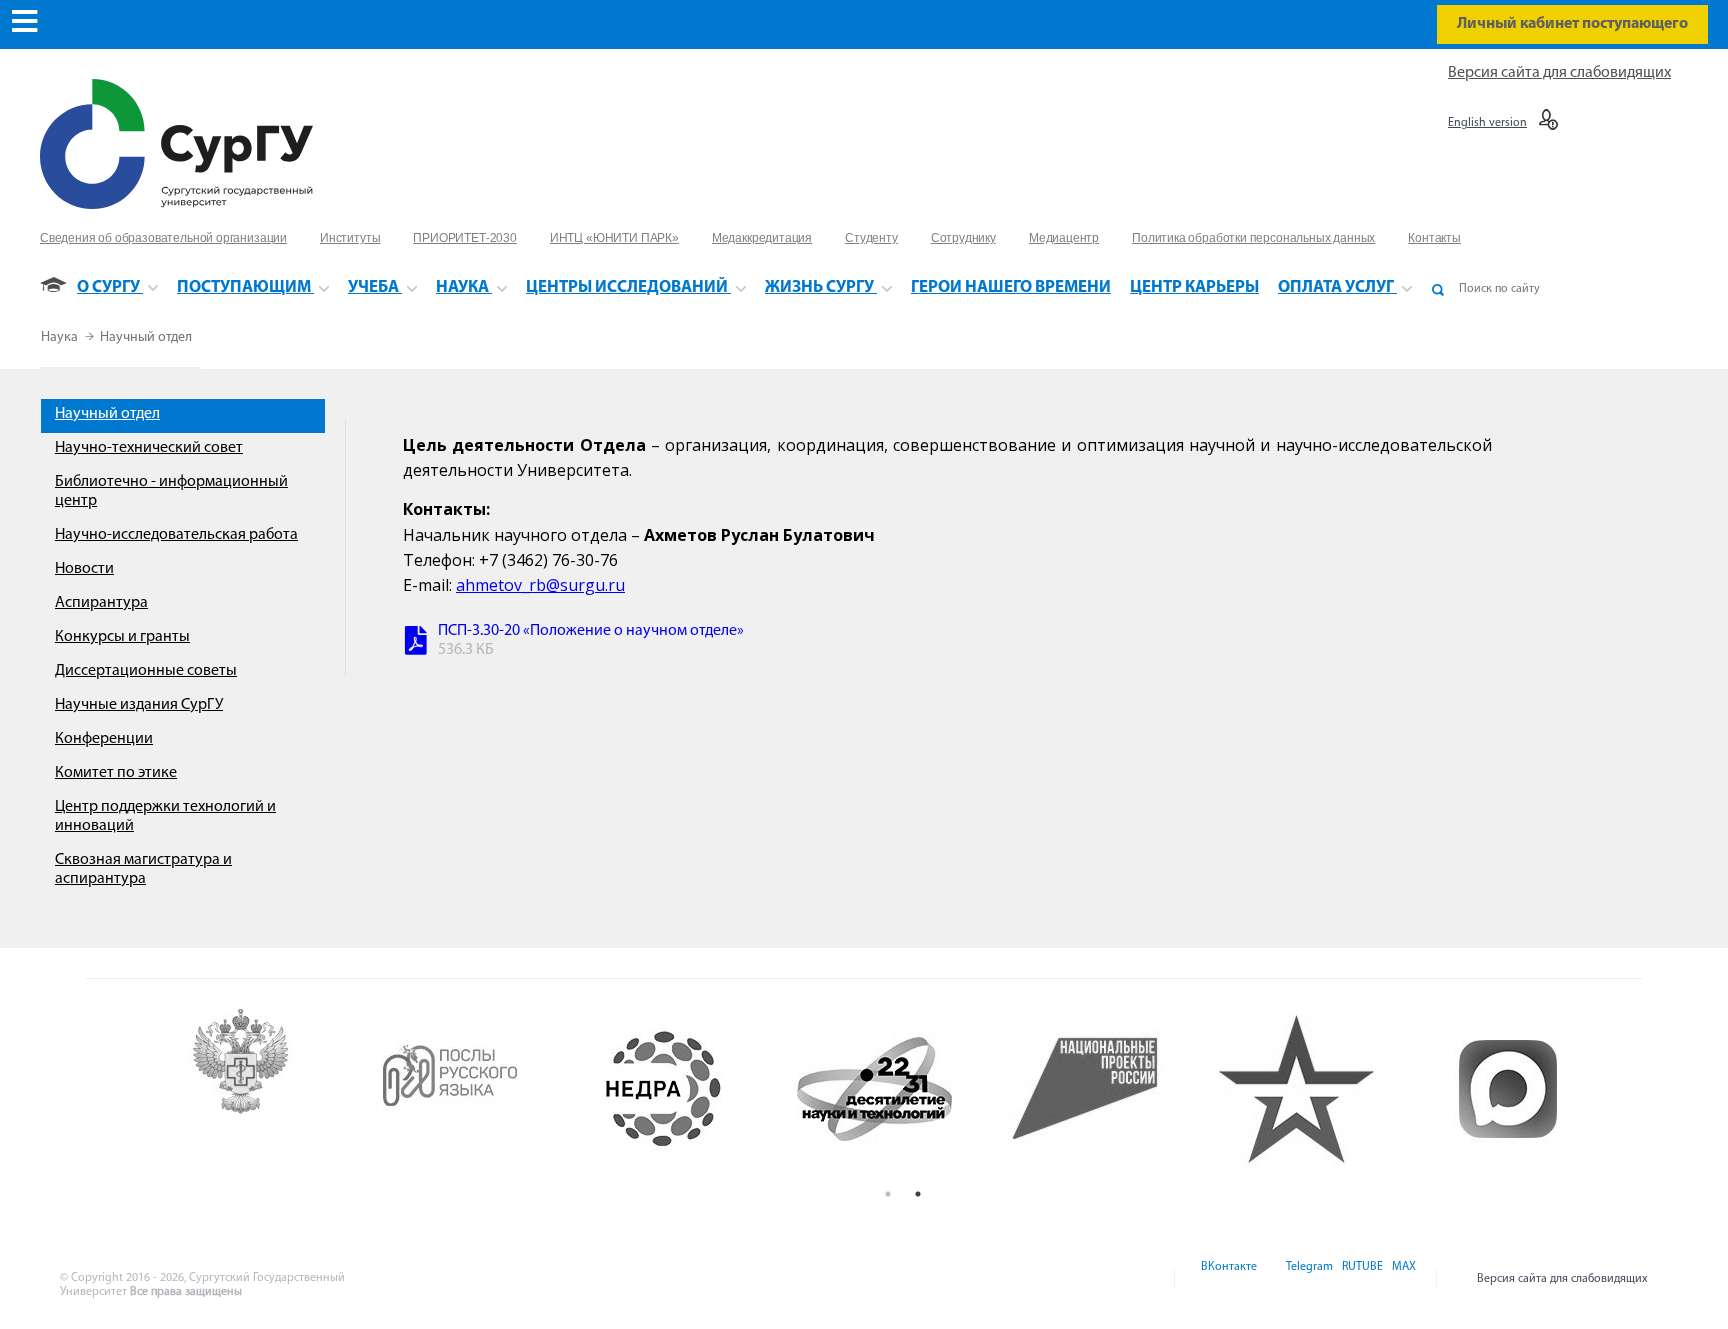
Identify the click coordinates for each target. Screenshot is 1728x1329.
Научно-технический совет (149, 448)
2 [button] (918, 1194)
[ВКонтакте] (1227, 1279)
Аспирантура (101, 603)
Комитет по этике (116, 773)
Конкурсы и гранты (122, 637)
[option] (269, 1089)
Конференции (104, 739)
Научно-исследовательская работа (176, 535)
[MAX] (1401, 1279)
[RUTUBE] (1361, 1279)
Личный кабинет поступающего (1572, 24)
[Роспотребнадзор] (269, 1089)
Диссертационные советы (146, 671)
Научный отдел (146, 337)
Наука (61, 337)
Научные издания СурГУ (139, 705)
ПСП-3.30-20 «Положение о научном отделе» (591, 631)
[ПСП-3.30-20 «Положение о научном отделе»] (416, 643)
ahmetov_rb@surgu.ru (540, 585)
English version (1487, 123)
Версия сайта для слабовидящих (1559, 73)
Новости (84, 569)
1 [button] (888, 1194)
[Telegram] (1308, 1279)
